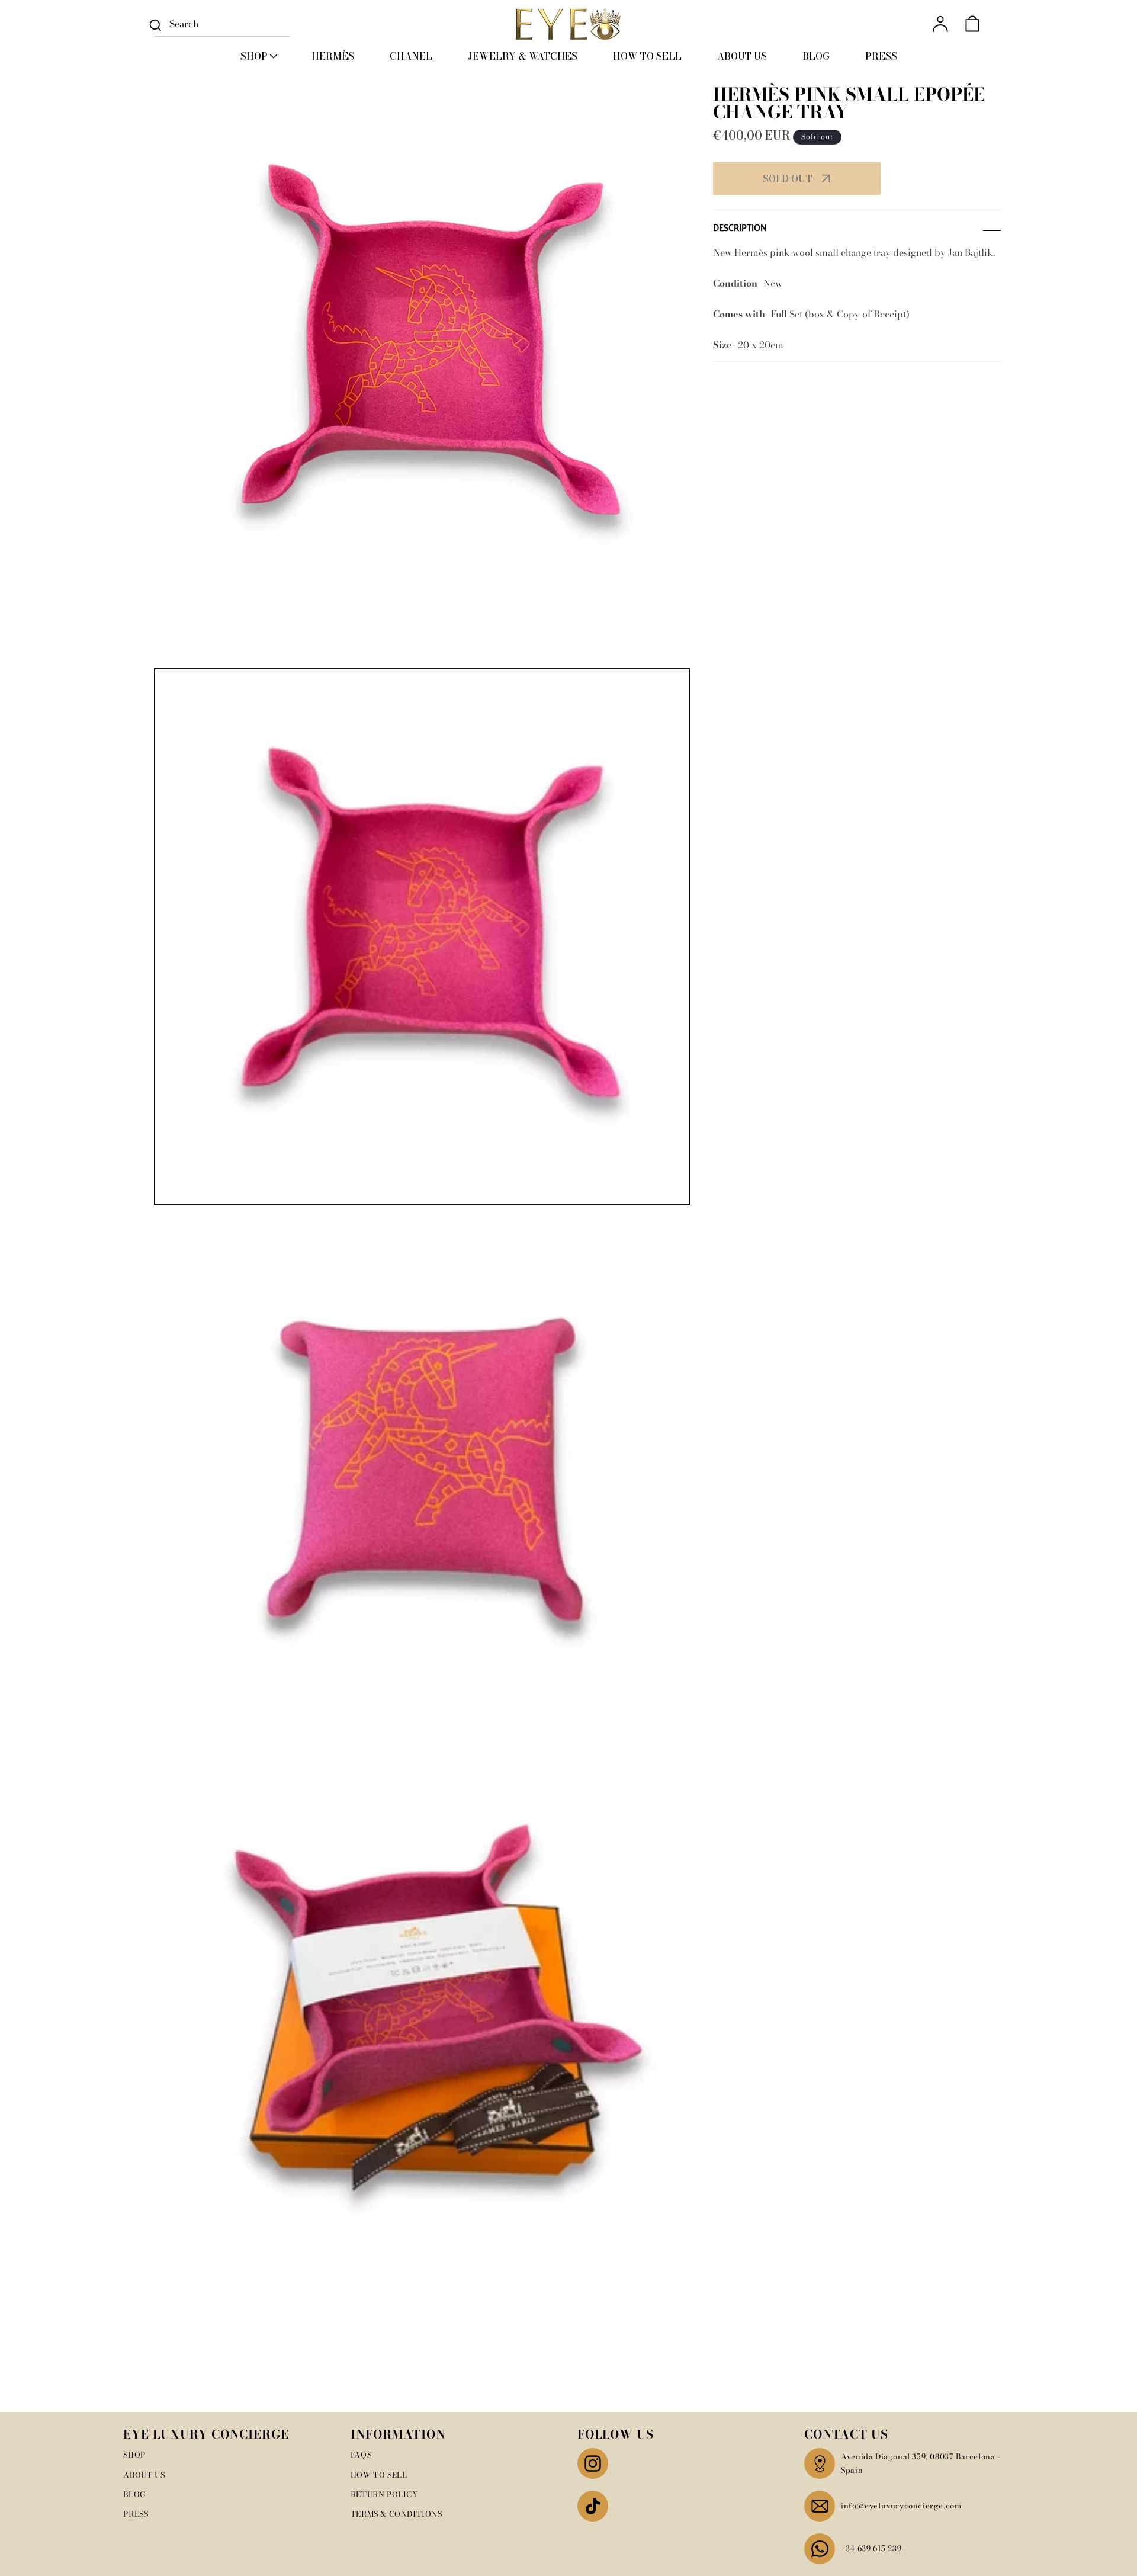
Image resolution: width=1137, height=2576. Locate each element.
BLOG (134, 2494)
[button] (258, 56)
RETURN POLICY (384, 2494)
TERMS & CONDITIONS (396, 2514)
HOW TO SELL (379, 2475)
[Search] (155, 25)
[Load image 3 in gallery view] (422, 2020)
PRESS (136, 2514)
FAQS (361, 2455)
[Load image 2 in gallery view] (422, 1478)
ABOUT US (144, 2475)
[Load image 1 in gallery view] (422, 936)
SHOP (134, 2455)
